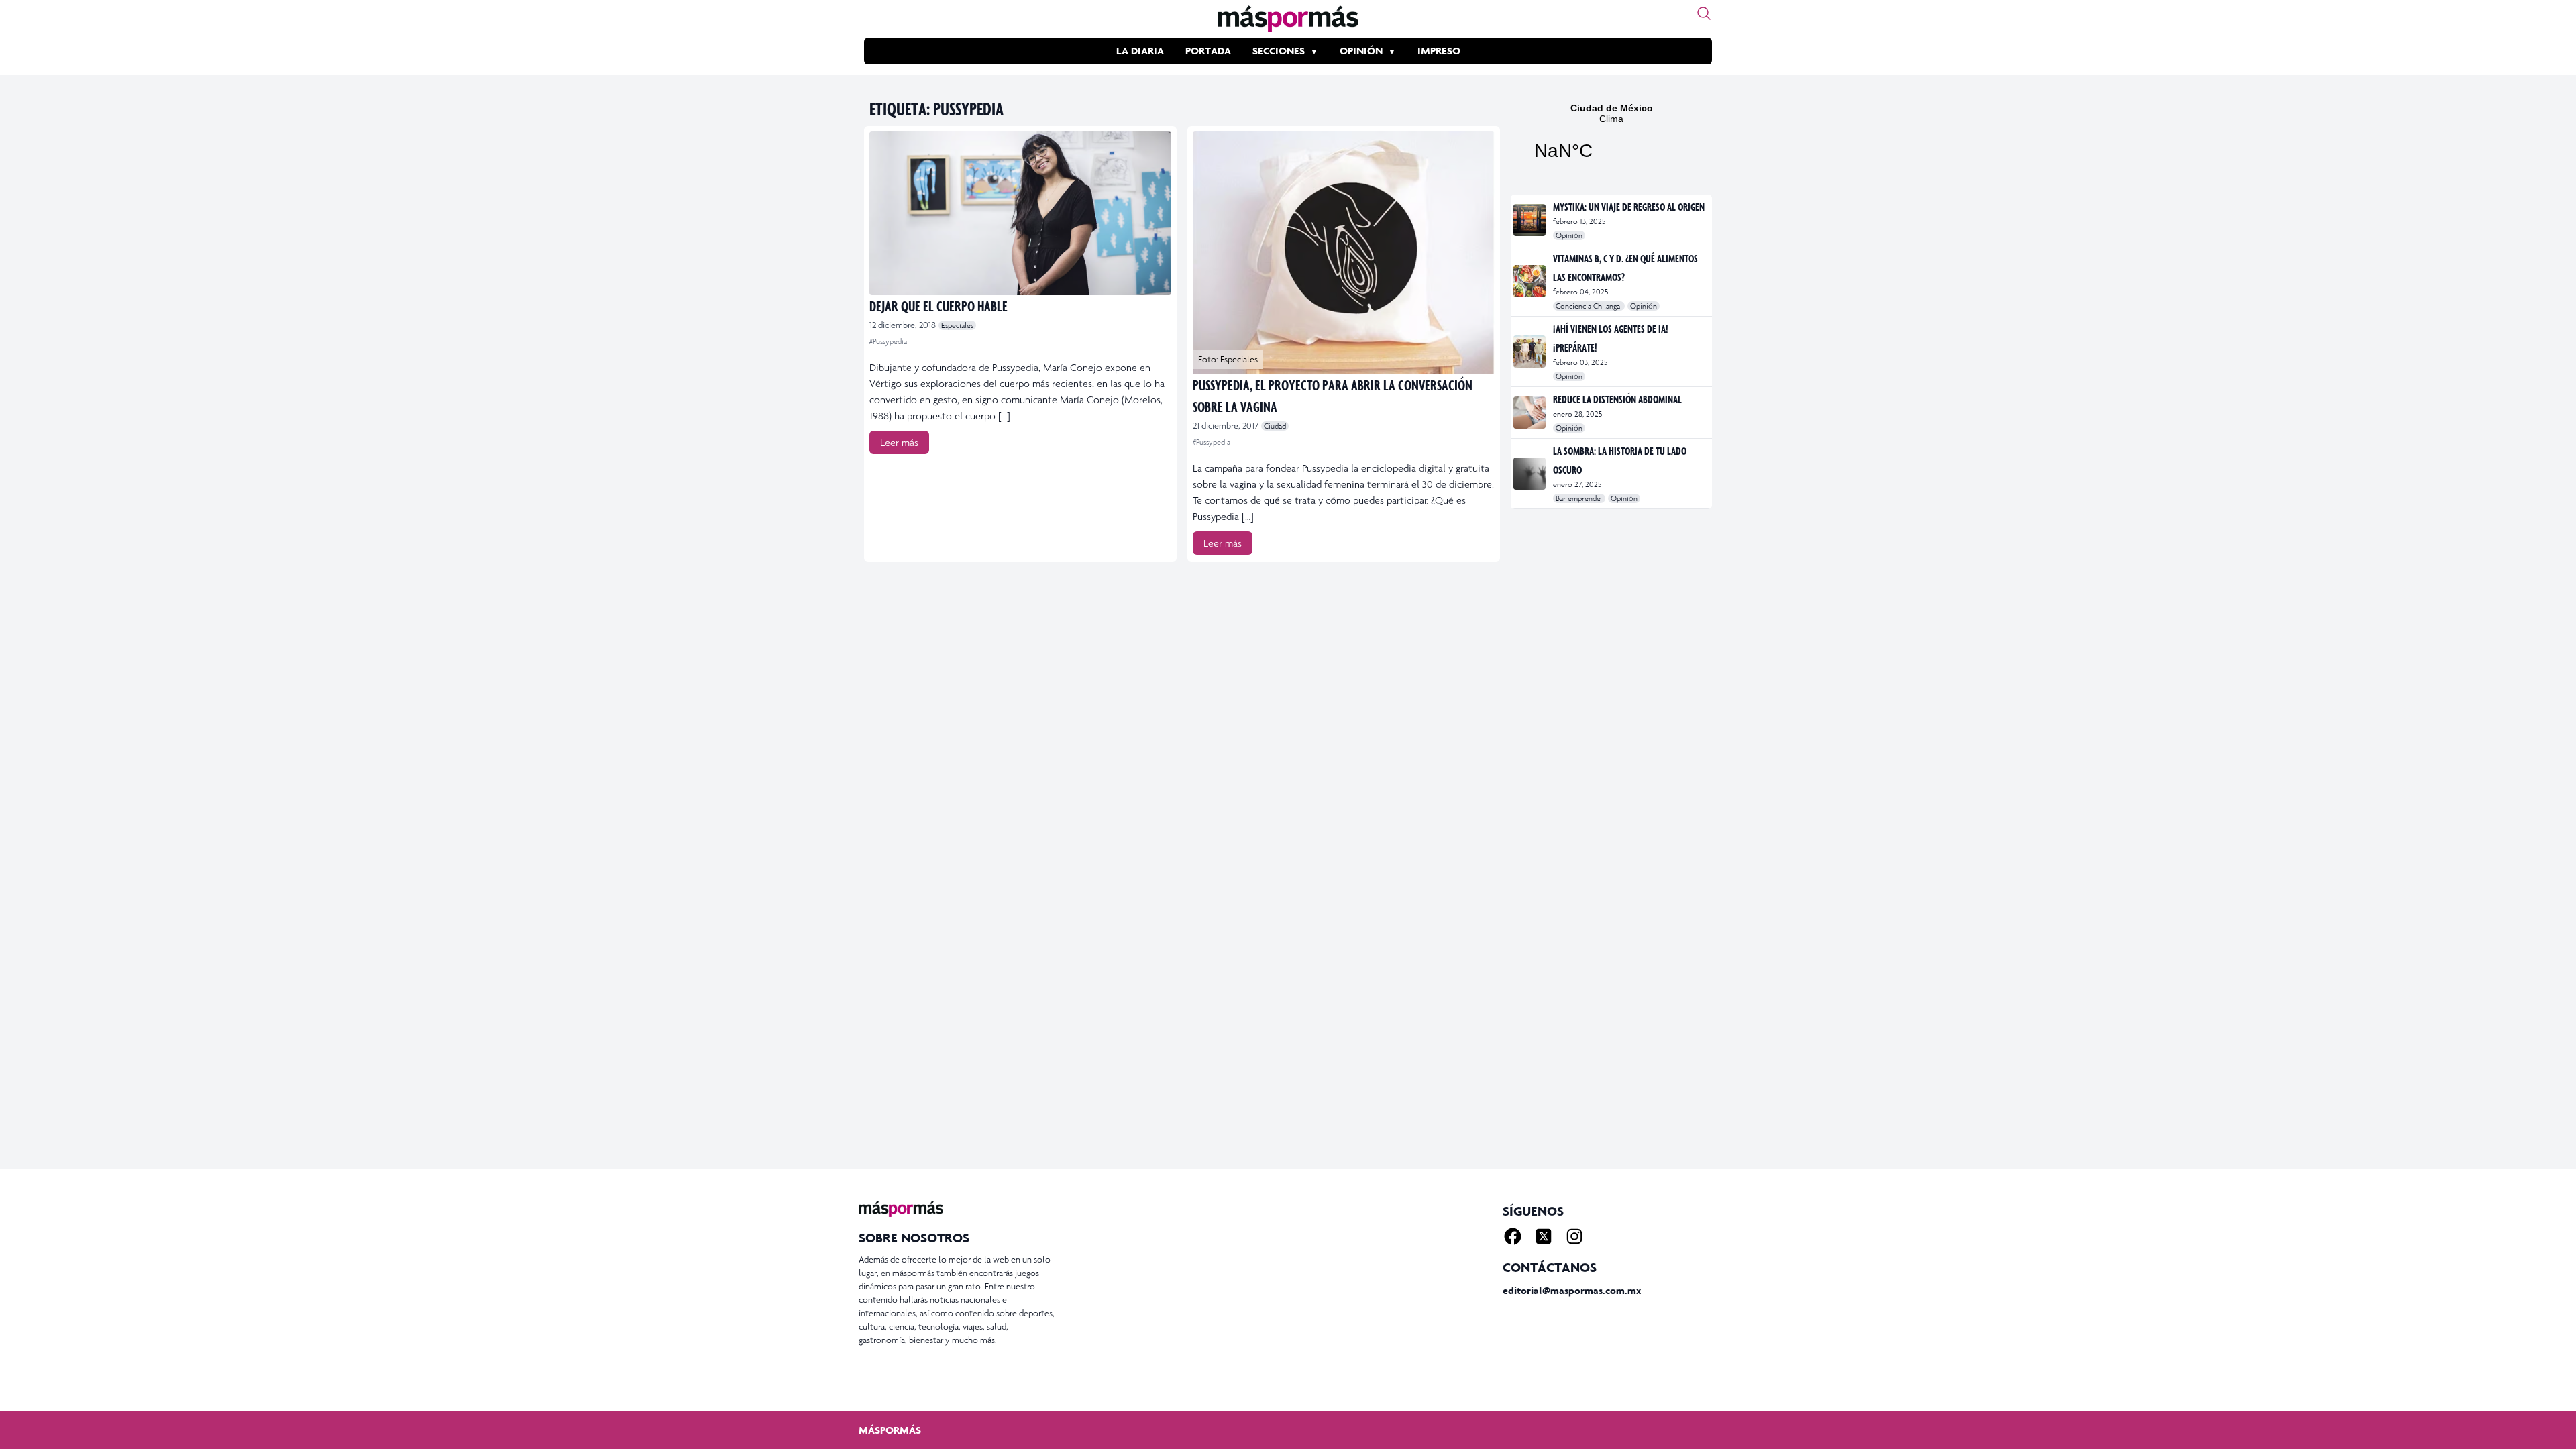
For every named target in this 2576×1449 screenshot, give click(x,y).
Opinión (1361, 51)
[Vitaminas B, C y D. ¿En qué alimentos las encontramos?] (1531, 281)
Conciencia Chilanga (1589, 306)
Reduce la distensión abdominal (1617, 399)
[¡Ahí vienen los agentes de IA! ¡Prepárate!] (1531, 352)
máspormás (890, 1430)
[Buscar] (1704, 13)
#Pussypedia (888, 341)
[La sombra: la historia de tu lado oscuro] (1531, 474)
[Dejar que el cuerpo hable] (1020, 213)
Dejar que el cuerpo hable (938, 306)
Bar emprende (1579, 498)
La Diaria (1140, 51)
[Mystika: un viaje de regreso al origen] (1531, 220)
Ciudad (1275, 426)
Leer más (899, 442)
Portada (1208, 51)
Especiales (957, 325)
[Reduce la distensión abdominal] (1531, 413)
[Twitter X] (1544, 1236)
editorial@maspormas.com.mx (1572, 1290)
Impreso (1439, 51)
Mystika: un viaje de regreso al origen (1629, 207)
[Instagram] (1574, 1236)
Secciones (1279, 51)
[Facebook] (1513, 1236)
